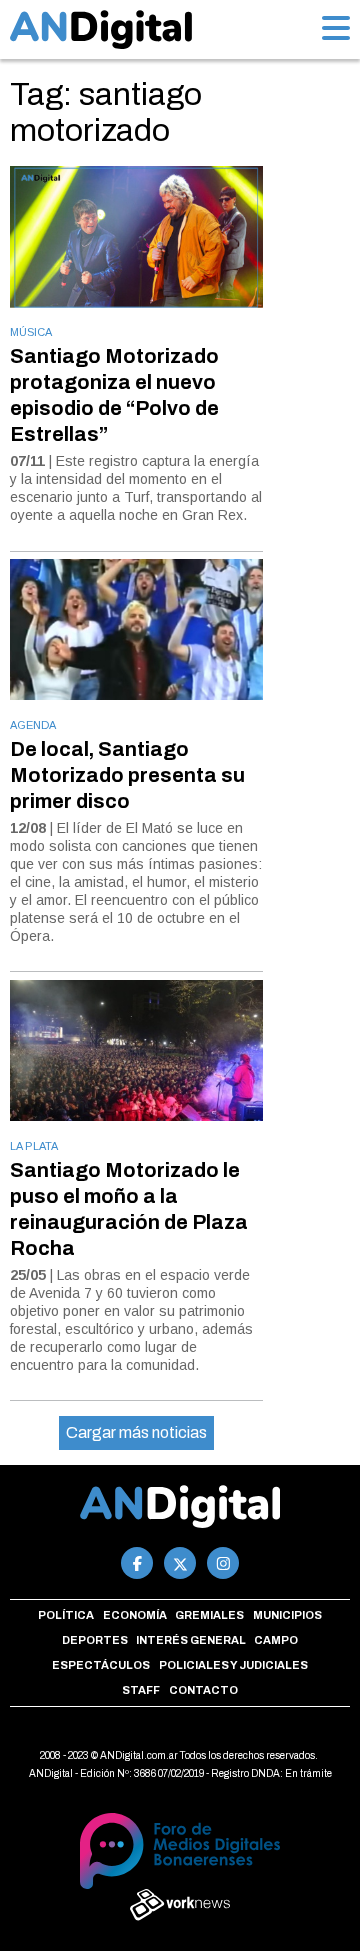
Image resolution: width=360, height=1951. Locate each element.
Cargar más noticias (136, 1432)
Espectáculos (101, 1665)
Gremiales (209, 1615)
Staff (141, 1690)
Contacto (203, 1690)
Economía (135, 1615)
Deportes (95, 1640)
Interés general (191, 1640)
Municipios (287, 1615)
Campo (276, 1640)
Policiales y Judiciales (233, 1665)
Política (66, 1615)
